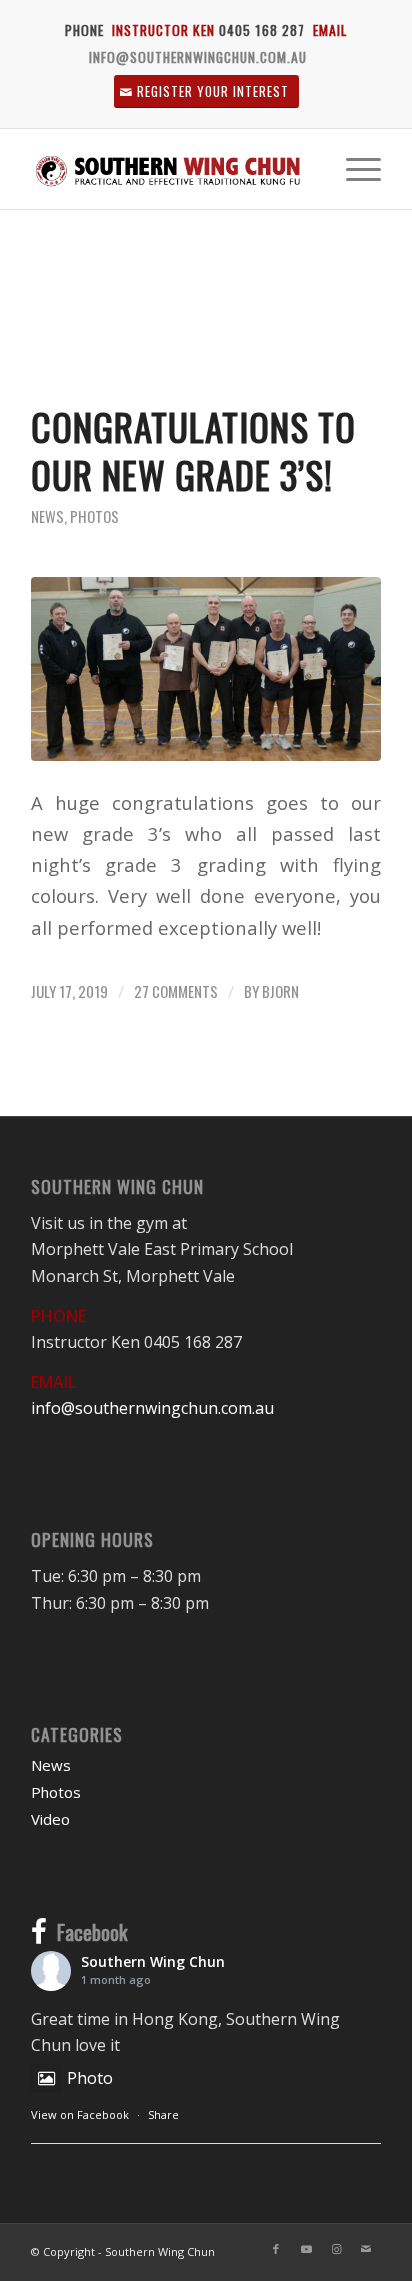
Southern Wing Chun (153, 1961)
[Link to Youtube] (306, 2249)
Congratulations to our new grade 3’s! (193, 450)
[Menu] (353, 169)
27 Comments (176, 991)
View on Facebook (80, 2114)
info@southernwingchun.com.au (198, 57)
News (47, 516)
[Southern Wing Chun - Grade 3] (206, 669)
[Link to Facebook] (276, 2249)
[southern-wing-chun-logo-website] (171, 169)
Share (163, 2114)
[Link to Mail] (366, 2249)
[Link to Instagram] (336, 2249)
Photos (94, 516)
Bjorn (280, 991)
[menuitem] (353, 169)
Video (50, 1819)
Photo (90, 2078)
